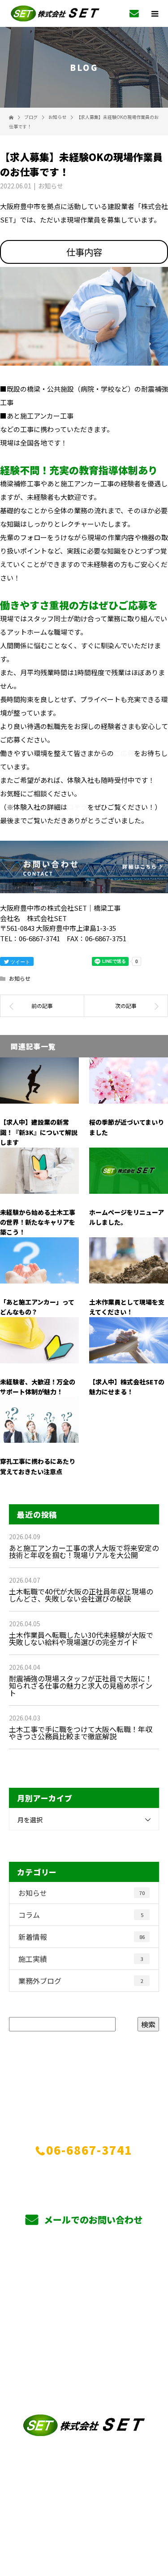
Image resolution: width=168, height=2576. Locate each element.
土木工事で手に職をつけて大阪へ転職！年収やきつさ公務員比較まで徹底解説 (81, 1733)
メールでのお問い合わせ (92, 2220)
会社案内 (84, 2275)
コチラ (77, 807)
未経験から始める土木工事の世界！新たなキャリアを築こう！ (38, 1222)
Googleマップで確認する (84, 2473)
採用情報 (84, 2353)
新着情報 (82, 1937)
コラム (81, 1915)
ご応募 (124, 753)
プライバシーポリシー (84, 2519)
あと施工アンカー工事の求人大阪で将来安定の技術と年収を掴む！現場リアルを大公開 (84, 1551)
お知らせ (51, 186)
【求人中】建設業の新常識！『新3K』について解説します (39, 1132)
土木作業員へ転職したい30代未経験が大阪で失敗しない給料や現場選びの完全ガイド (81, 1638)
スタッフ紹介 (84, 2310)
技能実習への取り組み (84, 2331)
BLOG (84, 2395)
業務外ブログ (81, 1981)
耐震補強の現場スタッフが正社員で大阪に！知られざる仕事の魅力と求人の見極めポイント (81, 1685)
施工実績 (81, 1959)
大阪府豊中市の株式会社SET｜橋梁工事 (84, 2511)
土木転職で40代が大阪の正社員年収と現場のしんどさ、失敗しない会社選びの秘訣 (81, 1595)
